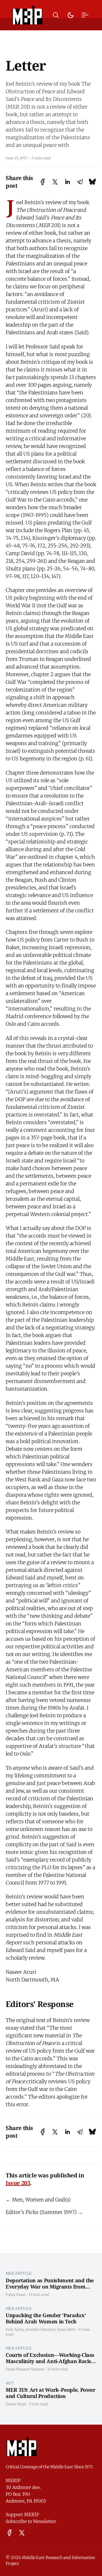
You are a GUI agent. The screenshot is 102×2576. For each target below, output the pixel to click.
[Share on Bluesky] (92, 182)
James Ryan (16, 2404)
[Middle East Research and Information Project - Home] (27, 15)
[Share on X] (55, 182)
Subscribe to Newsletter (31, 2521)
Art (10, 2383)
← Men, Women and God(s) (38, 2200)
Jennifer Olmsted (40, 2329)
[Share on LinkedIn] (67, 182)
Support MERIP (22, 2514)
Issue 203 (18, 2183)
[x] (22, 2533)
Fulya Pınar (16, 2294)
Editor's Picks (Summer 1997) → (44, 2212)
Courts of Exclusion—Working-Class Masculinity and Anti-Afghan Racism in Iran (51, 2361)
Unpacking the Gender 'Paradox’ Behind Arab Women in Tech (46, 2318)
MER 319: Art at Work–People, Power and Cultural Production (51, 2393)
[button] (56, 15)
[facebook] (9, 2533)
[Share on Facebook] (43, 182)
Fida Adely (15, 2329)
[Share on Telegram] (80, 182)
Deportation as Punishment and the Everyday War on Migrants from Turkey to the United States (50, 2287)
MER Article (19, 2273)
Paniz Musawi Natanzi (25, 2369)
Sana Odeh (66, 2329)
